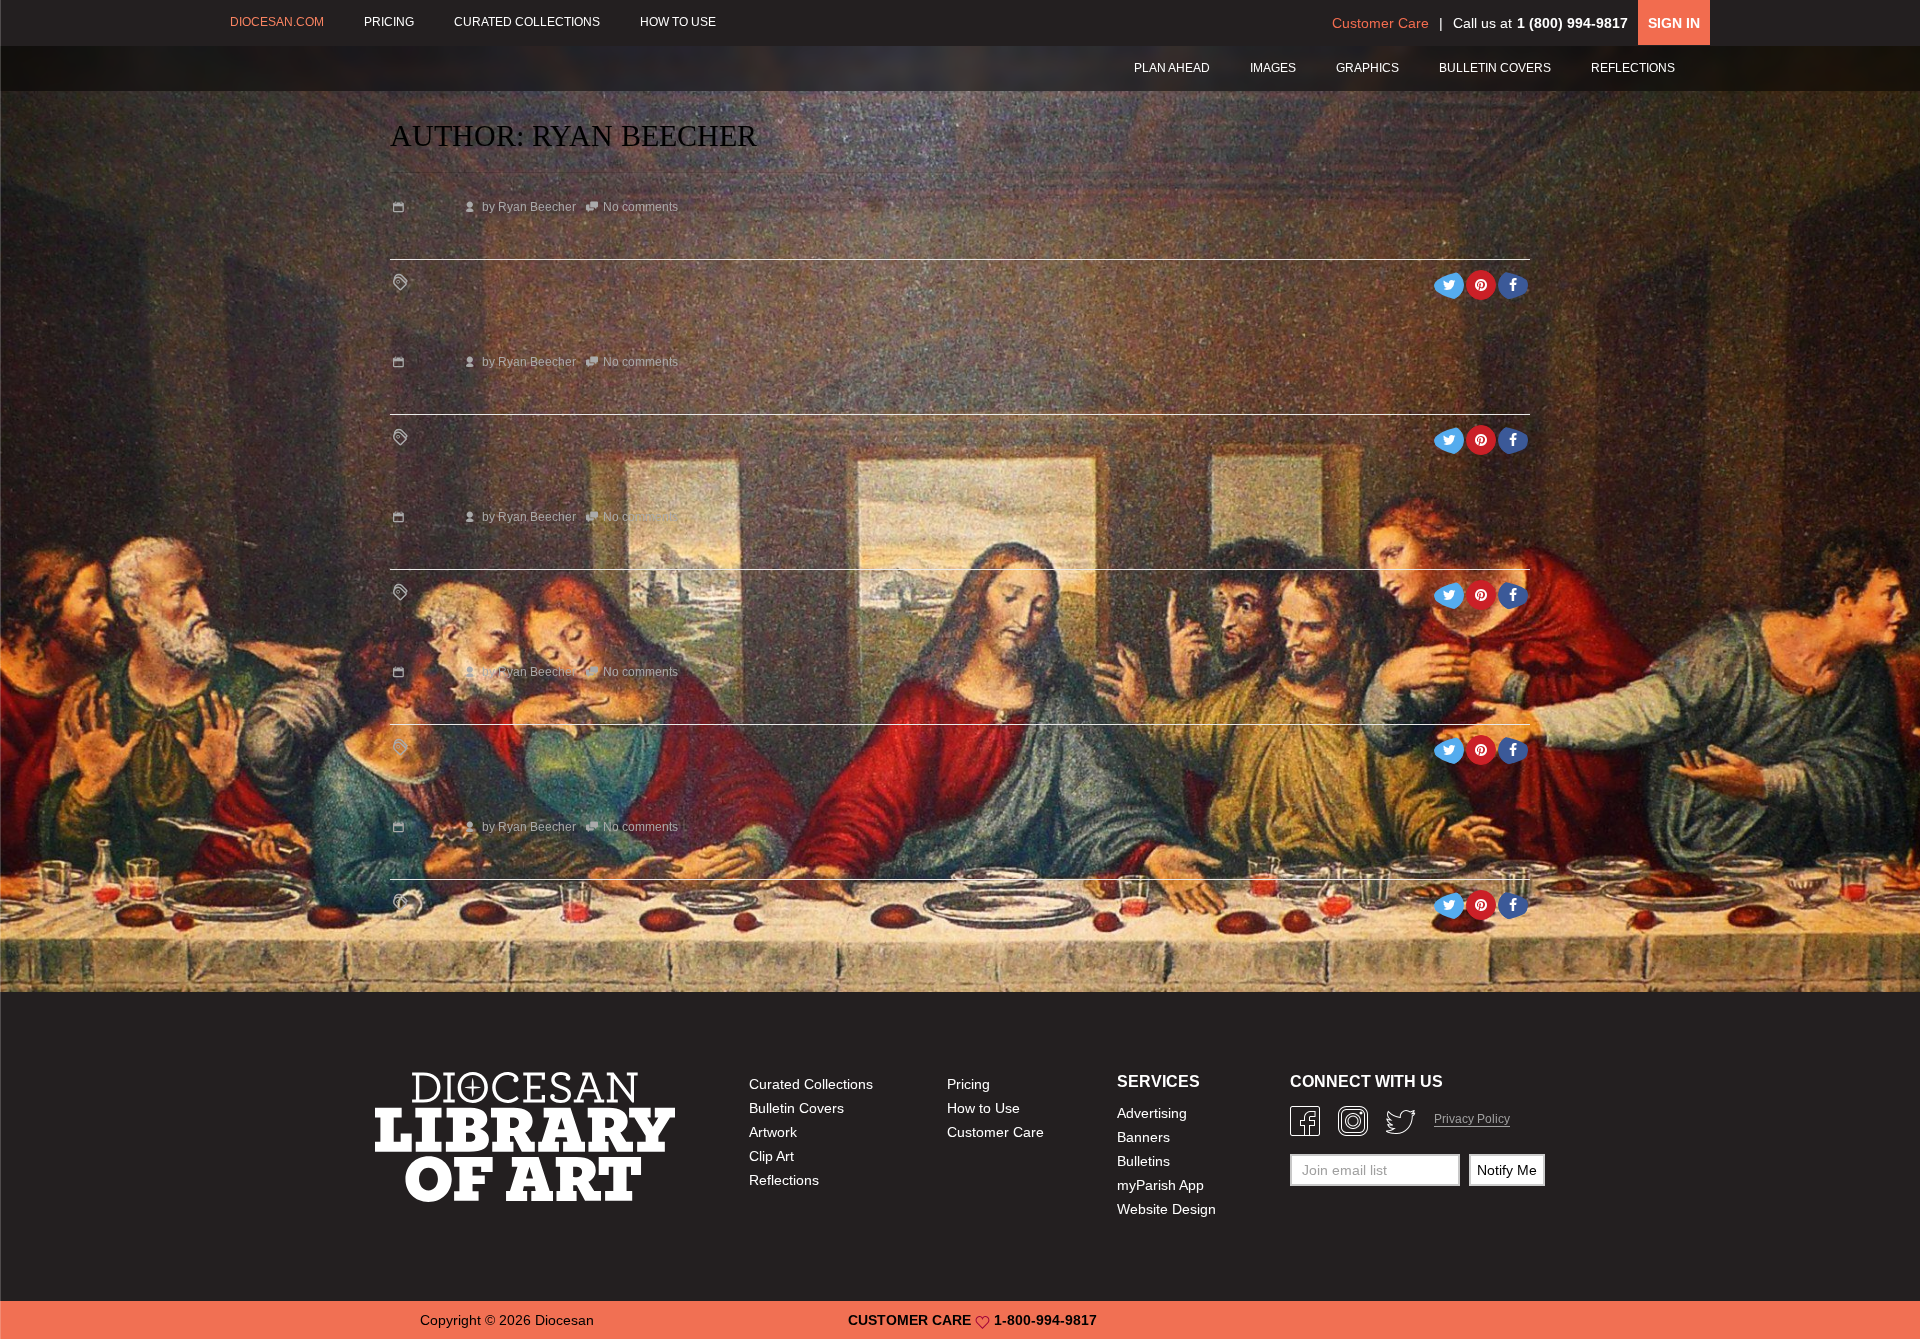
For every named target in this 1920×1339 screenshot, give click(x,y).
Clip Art (771, 1156)
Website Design (1166, 1209)
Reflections (784, 1180)
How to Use (983, 1108)
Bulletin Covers (796, 1108)
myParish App (1160, 1185)
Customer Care (1380, 23)
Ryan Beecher (537, 207)
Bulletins (1143, 1161)
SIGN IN (1674, 23)
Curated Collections (811, 1084)
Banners (1143, 1137)
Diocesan (564, 1320)
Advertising (1152, 1113)
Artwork (773, 1132)
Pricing (968, 1084)
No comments (640, 207)
